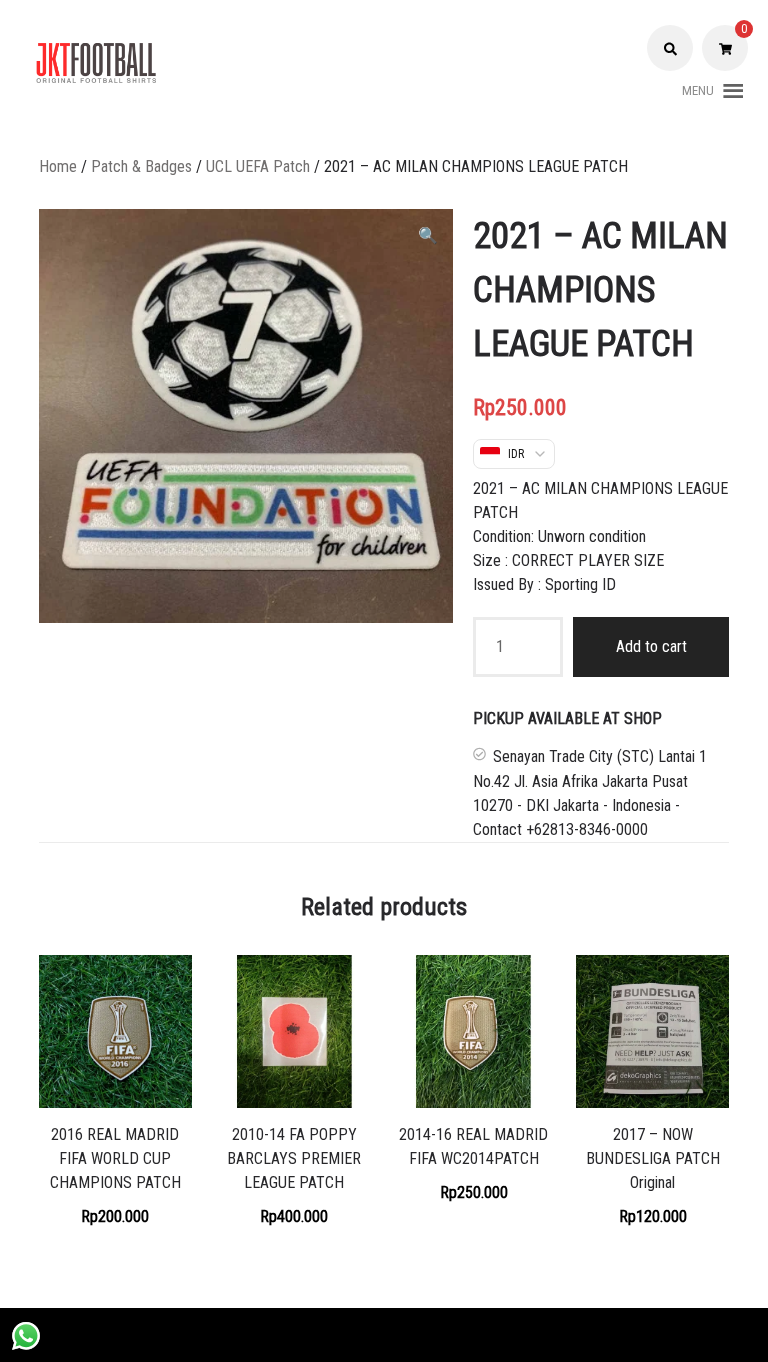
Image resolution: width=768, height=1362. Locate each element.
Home (58, 166)
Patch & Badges (141, 166)
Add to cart (651, 646)
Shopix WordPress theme (462, 1334)
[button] (698, 91)
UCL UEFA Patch (258, 166)
